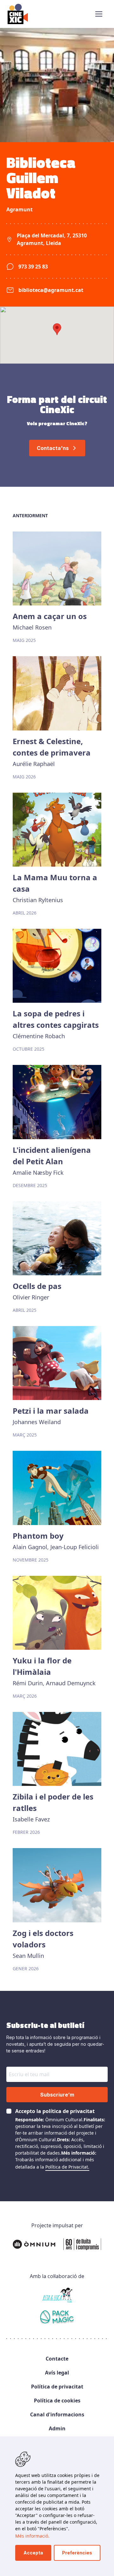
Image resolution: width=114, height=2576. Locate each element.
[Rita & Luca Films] (57, 2295)
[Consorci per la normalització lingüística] (57, 2318)
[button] (99, 14)
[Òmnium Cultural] (57, 2244)
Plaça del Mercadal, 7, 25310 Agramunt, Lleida (52, 239)
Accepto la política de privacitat (55, 2111)
